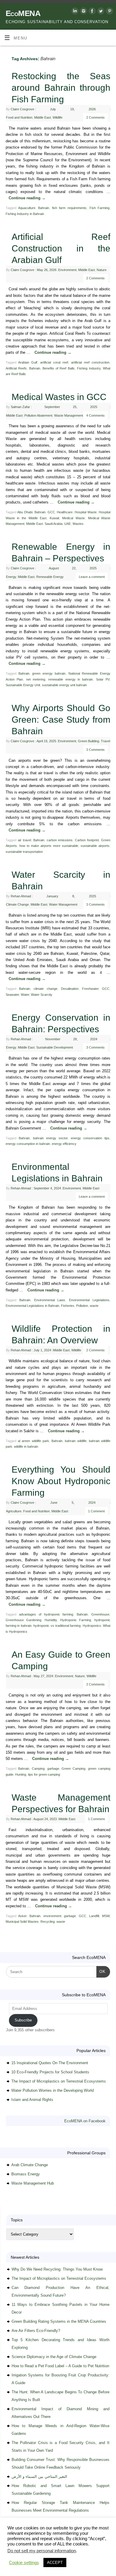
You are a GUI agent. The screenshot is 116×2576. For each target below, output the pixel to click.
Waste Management (69, 415)
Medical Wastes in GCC (59, 397)
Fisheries (68, 1306)
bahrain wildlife (76, 1441)
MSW (106, 1916)
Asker (22, 1916)
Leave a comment (92, 577)
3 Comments (95, 750)
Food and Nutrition (19, 117)
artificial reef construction (90, 362)
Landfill (94, 1916)
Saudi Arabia (54, 524)
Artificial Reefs (16, 368)
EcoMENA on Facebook (85, 2121)
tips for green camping (44, 1774)
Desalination (70, 989)
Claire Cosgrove (22, 109)
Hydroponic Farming (76, 1620)
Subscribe (23, 2020)
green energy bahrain (49, 673)
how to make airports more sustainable (49, 846)
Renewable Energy (50, 577)
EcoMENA (23, 13)
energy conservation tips (90, 1138)
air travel (24, 840)
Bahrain (44, 208)
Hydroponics (92, 1626)
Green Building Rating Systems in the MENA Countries (59, 2321)
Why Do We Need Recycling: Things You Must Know (57, 2269)
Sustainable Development (55, 1047)
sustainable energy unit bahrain (64, 685)
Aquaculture (27, 208)
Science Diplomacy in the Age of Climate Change (54, 2357)
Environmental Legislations (89, 1300)
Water (25, 995)
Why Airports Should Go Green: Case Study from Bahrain (61, 720)
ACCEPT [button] (55, 2563)
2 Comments (95, 117)
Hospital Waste (86, 512)
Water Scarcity (42, 995)
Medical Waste (73, 518)
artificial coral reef (54, 362)
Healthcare (65, 512)
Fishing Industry (89, 368)
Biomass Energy (26, 2174)
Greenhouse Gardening (23, 1620)
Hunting (21, 1774)
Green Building (88, 741)
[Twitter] (100, 12)
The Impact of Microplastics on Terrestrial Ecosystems (59, 2081)
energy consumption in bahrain (28, 1144)
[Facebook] (91, 12)
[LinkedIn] (74, 12)
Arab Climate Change (30, 2165)
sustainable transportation (24, 852)
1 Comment (96, 1511)
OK (101, 1971)
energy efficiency (64, 1144)
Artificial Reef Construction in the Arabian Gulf (61, 248)
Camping (38, 1769)
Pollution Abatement (38, 415)
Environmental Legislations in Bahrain (32, 1306)
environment (52, 1916)
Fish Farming (100, 208)
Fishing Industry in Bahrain (25, 214)
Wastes (78, 524)
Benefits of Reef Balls (59, 368)
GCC (51, 512)
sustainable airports (95, 846)
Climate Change (17, 904)
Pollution (82, 1306)
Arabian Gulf (28, 362)
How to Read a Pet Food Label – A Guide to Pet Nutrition (60, 2366)
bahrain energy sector (50, 1138)
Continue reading (27, 198)
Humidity (51, 1620)
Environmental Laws (50, 1300)
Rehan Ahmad (21, 896)
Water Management (63, 904)
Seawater (12, 995)
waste (94, 1306)
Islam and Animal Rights (32, 2100)
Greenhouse (100, 1614)
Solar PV (103, 679)
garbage (53, 1769)
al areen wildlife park (33, 1441)
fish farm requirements (69, 208)
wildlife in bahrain (26, 1446)
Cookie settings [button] (24, 2563)
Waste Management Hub (33, 2183)
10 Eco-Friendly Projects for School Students (50, 2072)
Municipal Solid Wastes (22, 1922)
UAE (68, 524)
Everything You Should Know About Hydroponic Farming (61, 1481)
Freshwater (90, 989)
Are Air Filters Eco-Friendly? (36, 2331)
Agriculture (14, 1511)
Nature (102, 270)
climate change (45, 989)
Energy (11, 577)
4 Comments (95, 415)
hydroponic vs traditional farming (57, 1626)
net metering (36, 679)
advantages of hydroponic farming (46, 1614)
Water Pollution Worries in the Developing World (52, 2090)
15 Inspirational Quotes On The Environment (50, 2063)
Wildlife (58, 117)
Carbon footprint (87, 840)
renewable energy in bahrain (70, 679)
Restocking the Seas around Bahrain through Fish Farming (61, 88)
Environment (67, 270)
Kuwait (54, 518)
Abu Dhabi (25, 512)
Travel (105, 741)
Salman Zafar (20, 407)
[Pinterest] (109, 12)
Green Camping (73, 1769)
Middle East (43, 117)
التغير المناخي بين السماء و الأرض (39, 2477)
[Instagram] (83, 12)
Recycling (48, 1922)
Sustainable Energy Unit (23, 685)
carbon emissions (60, 840)
